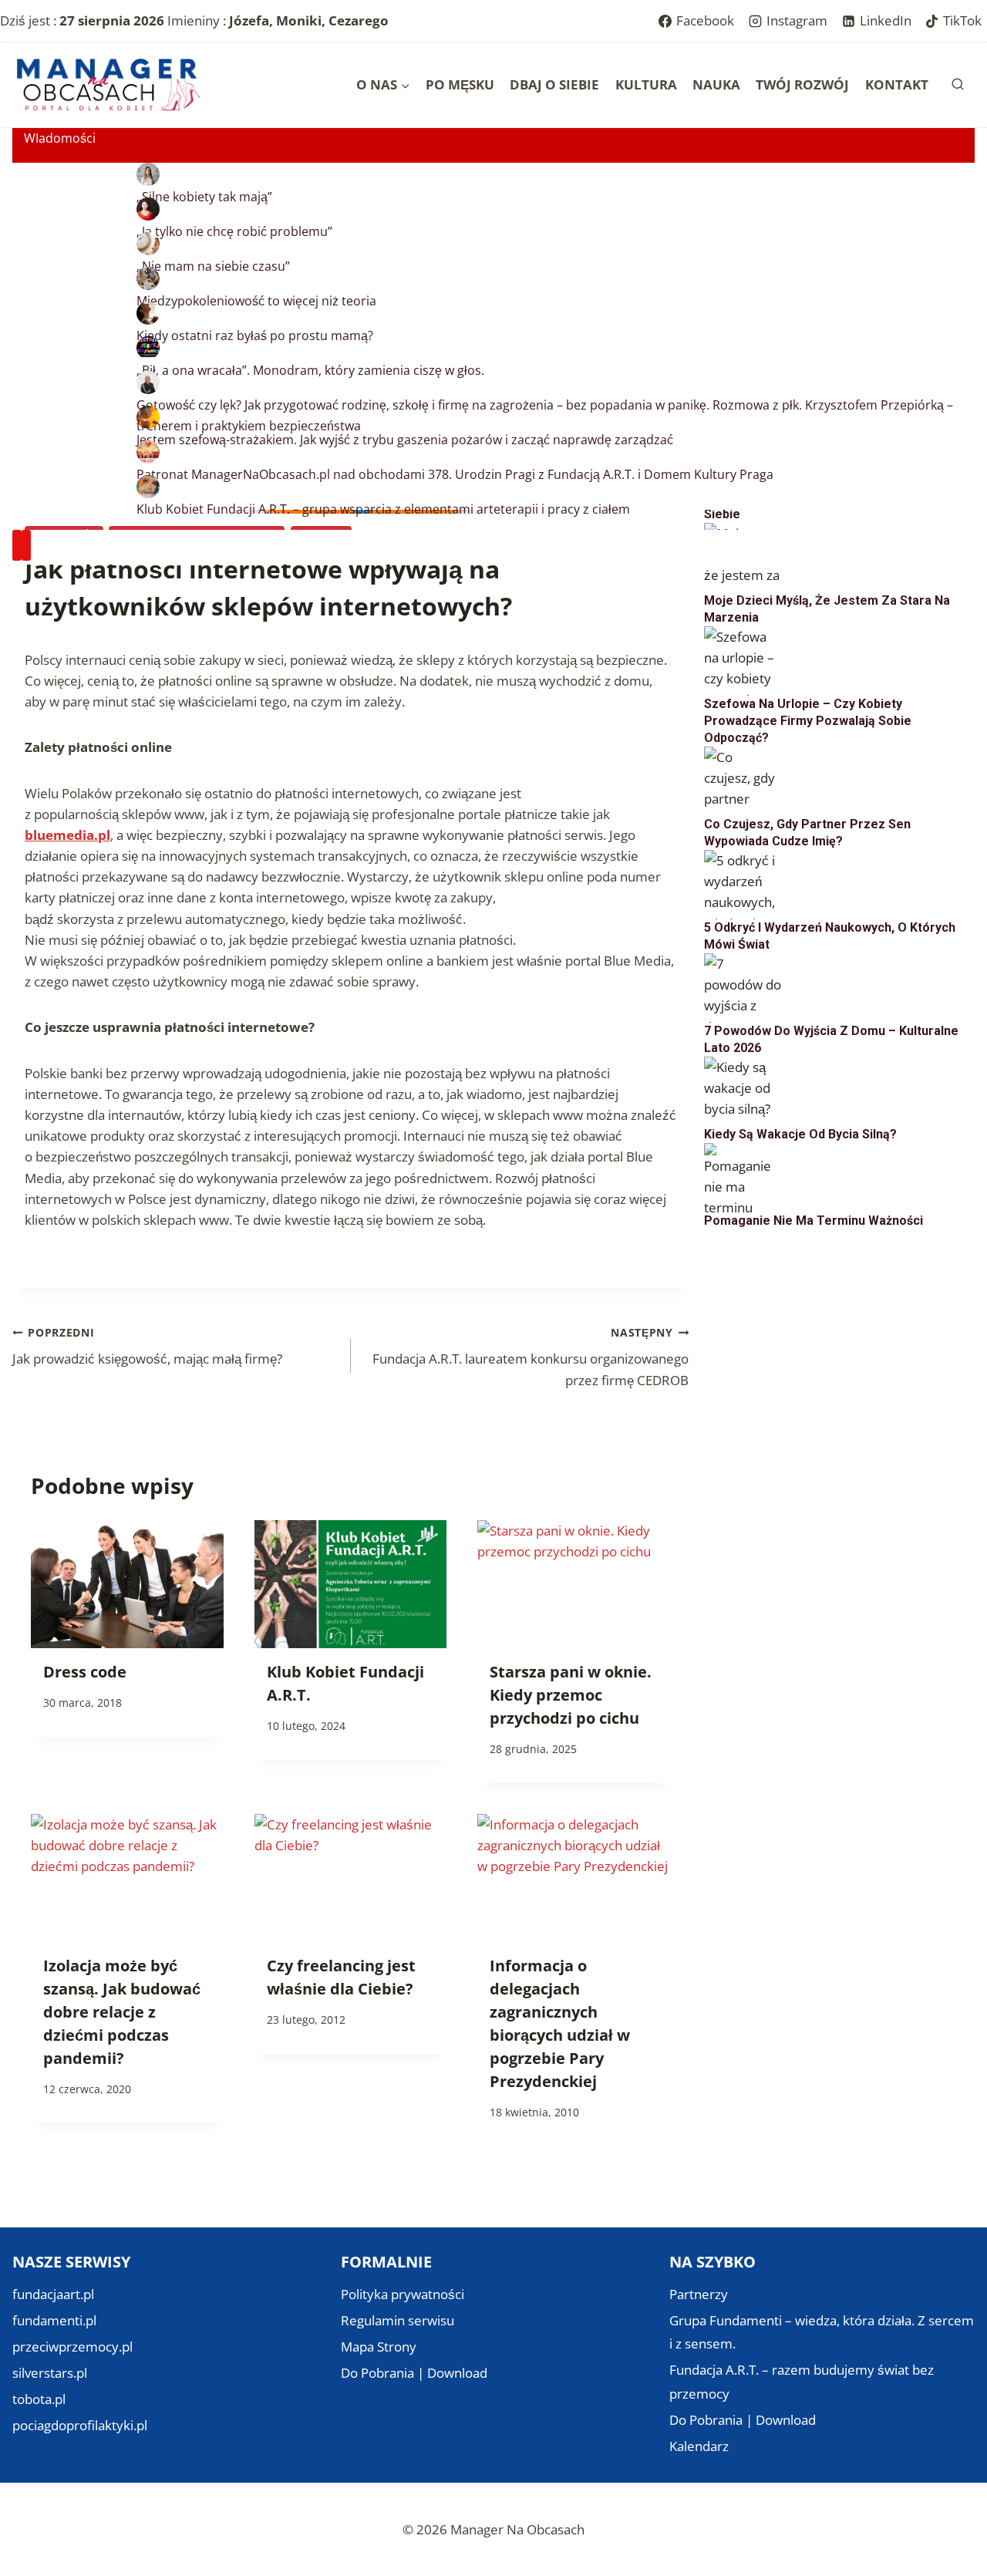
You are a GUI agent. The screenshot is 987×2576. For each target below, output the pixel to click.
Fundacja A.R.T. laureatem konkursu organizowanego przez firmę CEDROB (531, 1357)
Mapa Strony (379, 2347)
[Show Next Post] (26, 546)
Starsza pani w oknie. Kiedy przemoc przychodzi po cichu (571, 1695)
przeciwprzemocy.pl (72, 2347)
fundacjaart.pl (53, 2294)
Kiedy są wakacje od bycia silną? (800, 1134)
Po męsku (460, 84)
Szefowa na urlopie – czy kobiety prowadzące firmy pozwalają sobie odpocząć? (808, 721)
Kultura (646, 84)
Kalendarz (699, 2446)
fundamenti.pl (54, 2320)
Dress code (85, 1672)
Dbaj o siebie (554, 84)
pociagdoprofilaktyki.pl (80, 2425)
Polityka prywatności (403, 2294)
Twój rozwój (802, 84)
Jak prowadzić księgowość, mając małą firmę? (147, 1347)
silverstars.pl (50, 2373)
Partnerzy (699, 2294)
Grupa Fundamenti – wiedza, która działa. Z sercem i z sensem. (822, 2332)
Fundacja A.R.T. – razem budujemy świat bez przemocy (802, 2382)
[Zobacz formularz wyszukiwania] (958, 85)
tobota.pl (39, 2399)
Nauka (716, 84)
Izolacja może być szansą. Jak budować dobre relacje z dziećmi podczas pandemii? (122, 2012)
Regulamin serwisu (397, 2320)
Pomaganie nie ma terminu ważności (814, 1221)
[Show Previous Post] (17, 546)
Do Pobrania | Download (414, 2373)
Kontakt (897, 84)
